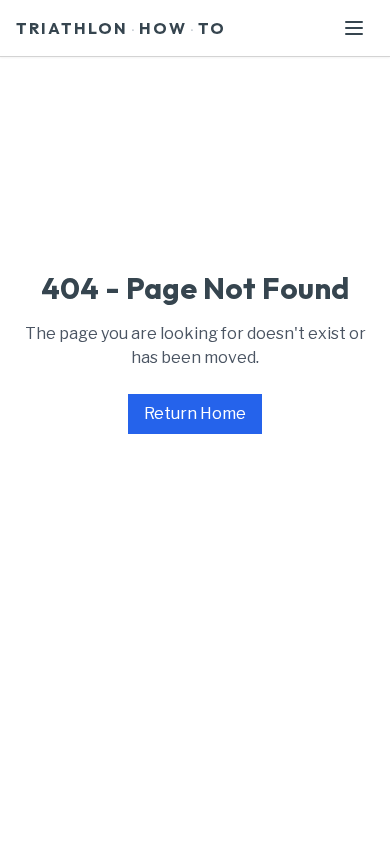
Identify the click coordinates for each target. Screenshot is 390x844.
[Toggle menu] (354, 28)
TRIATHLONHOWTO (121, 28)
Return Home (195, 413)
